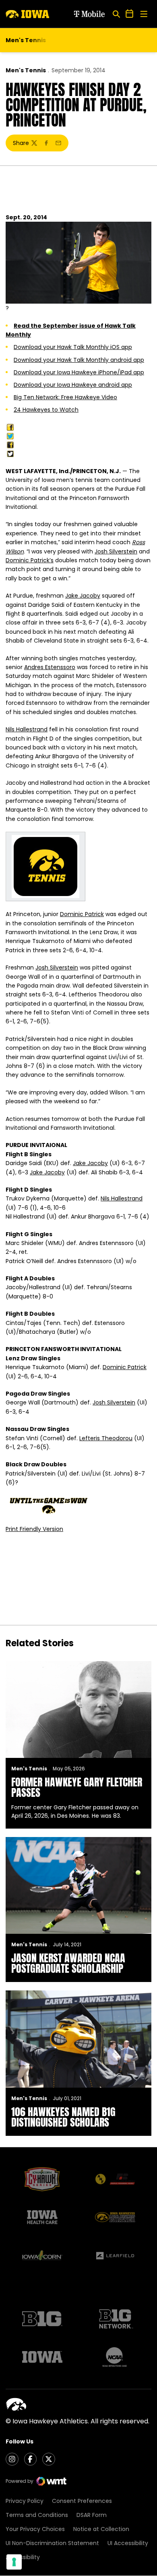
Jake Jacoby (83, 596)
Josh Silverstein (116, 551)
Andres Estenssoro (50, 667)
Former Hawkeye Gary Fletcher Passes (77, 1787)
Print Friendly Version (34, 1529)
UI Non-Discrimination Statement (52, 2543)
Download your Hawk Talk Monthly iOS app (73, 347)
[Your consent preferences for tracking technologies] (14, 2562)
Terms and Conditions (37, 2515)
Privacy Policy (25, 2501)
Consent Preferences (82, 2501)
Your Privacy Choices (35, 2529)
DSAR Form (92, 2515)
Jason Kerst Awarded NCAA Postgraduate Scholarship (68, 1963)
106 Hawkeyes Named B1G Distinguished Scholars (63, 2117)
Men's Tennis (26, 70)
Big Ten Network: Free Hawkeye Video (65, 397)
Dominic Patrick (82, 914)
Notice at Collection (101, 2529)
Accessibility (23, 2557)
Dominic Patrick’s (30, 560)
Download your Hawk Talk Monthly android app (79, 360)
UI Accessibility (128, 2543)
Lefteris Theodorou (106, 1438)
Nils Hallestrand (27, 729)
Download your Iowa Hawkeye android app (73, 385)
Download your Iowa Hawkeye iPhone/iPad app (79, 372)
